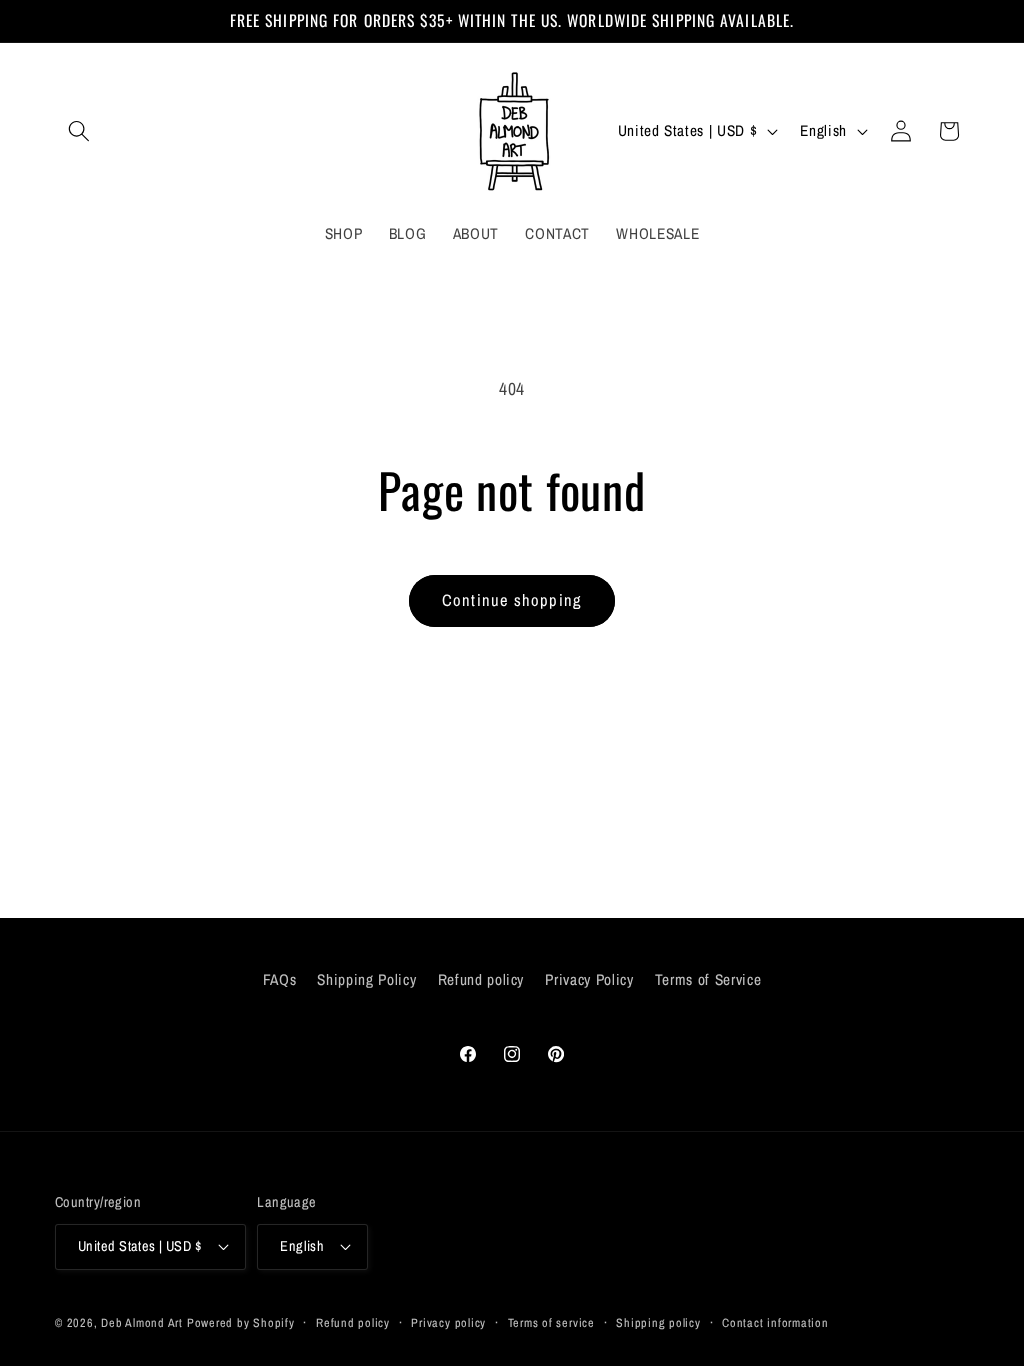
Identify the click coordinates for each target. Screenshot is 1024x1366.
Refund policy (481, 979)
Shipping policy (658, 1322)
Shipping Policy (366, 979)
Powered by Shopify (241, 1322)
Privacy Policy (589, 979)
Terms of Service (708, 979)
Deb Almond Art (142, 1322)
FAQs (280, 979)
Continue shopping (512, 600)
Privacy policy (448, 1322)
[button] (79, 131)
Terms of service (551, 1322)
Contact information (775, 1322)
